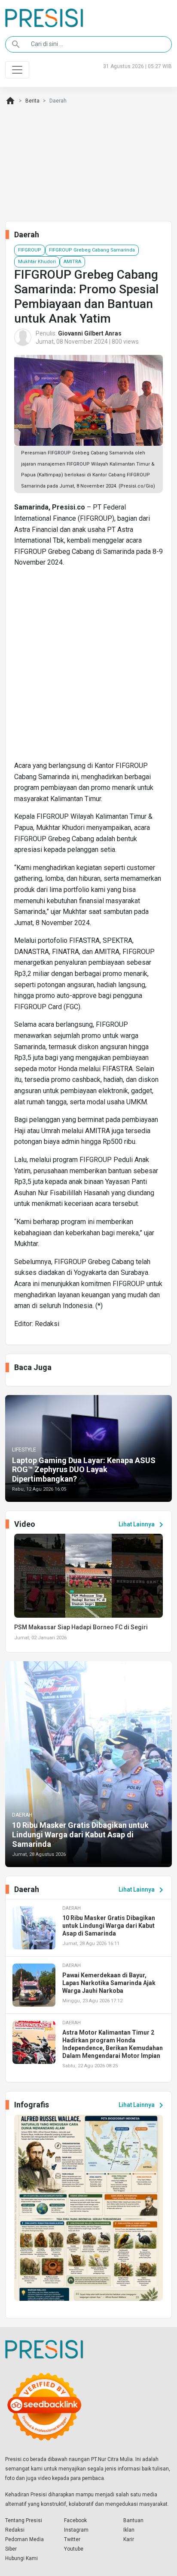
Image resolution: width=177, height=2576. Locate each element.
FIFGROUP (30, 250)
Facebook (75, 2520)
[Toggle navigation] (17, 70)
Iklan (129, 2530)
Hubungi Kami (21, 2558)
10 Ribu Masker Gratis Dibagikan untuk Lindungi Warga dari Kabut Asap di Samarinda (80, 1834)
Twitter (72, 2539)
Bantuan (133, 2520)
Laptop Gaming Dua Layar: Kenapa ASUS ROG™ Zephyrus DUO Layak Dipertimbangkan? (84, 1470)
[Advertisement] (88, 668)
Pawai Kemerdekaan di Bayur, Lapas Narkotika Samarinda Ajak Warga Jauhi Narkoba (109, 1983)
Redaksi (15, 2530)
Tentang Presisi (24, 2520)
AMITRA (72, 262)
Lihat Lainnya (142, 1525)
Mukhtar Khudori (37, 262)
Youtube (74, 2549)
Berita (32, 101)
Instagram (76, 2530)
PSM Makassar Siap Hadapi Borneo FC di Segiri (81, 1627)
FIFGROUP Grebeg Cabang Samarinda (92, 250)
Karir (129, 2539)
